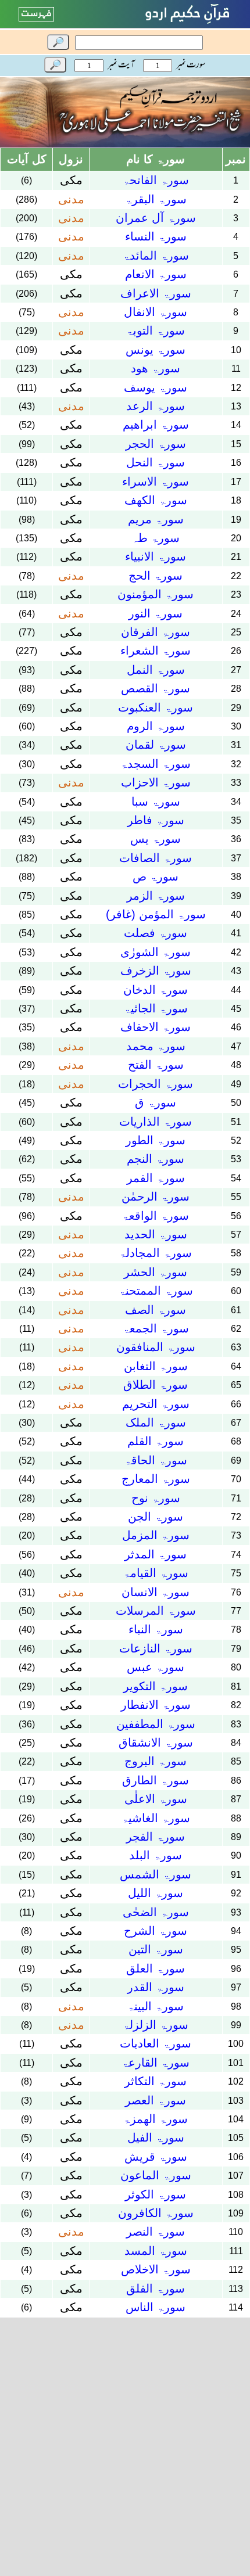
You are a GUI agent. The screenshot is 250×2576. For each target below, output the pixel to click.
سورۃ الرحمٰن (156, 1197)
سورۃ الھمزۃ (156, 2119)
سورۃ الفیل (156, 2137)
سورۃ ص (156, 876)
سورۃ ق (156, 1102)
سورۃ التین (156, 1949)
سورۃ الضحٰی (156, 1912)
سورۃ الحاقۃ (156, 1460)
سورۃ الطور (156, 1140)
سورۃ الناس (156, 2307)
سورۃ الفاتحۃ (156, 180)
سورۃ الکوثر (156, 2194)
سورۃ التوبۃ (156, 330)
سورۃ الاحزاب (156, 782)
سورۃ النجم (156, 1159)
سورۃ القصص (156, 688)
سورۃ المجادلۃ (156, 1253)
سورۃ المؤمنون (156, 594)
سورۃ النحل (156, 462)
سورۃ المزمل (156, 1535)
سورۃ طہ (156, 538)
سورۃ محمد (156, 1046)
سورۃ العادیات (156, 2043)
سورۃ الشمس (156, 1874)
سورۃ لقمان (156, 745)
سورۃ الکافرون (156, 2213)
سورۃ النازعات (156, 1648)
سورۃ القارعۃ (156, 2063)
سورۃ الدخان (156, 990)
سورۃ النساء (156, 236)
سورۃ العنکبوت (156, 707)
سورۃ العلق (156, 1968)
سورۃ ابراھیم (156, 425)
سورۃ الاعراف (156, 293)
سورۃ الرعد (156, 406)
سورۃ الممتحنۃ (156, 1291)
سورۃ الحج (156, 576)
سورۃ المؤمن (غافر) (156, 914)
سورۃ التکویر (156, 1686)
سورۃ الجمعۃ (156, 1328)
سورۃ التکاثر (156, 2081)
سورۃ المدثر (156, 1554)
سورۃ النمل (156, 670)
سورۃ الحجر (156, 444)
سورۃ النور (156, 613)
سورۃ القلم (156, 1441)
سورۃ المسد (156, 2251)
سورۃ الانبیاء (156, 556)
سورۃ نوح (156, 1498)
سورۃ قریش (156, 2157)
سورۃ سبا (156, 802)
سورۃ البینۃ (156, 2006)
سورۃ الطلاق (156, 1385)
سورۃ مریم (156, 519)
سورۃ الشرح (156, 1931)
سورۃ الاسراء (156, 482)
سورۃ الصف (156, 1310)
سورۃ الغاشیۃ (156, 1818)
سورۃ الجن (156, 1517)
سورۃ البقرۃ (156, 199)
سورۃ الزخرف (156, 971)
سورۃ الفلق (156, 2288)
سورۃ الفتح (156, 1065)
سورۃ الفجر (156, 1837)
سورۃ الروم (156, 726)
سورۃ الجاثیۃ (156, 1008)
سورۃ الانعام (156, 274)
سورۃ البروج (156, 1761)
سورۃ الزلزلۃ (156, 2025)
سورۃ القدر (156, 1987)
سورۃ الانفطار (156, 1705)
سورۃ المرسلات (156, 1611)
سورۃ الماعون (156, 2175)
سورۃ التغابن (156, 1366)
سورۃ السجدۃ (156, 764)
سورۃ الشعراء (156, 651)
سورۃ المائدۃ (156, 256)
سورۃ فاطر (156, 820)
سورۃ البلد (156, 1855)
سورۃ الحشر (156, 1272)
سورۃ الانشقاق (156, 1743)
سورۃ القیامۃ (156, 1573)
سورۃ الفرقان (156, 632)
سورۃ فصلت (156, 933)
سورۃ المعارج (156, 1479)
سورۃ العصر (156, 2100)
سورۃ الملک (156, 1422)
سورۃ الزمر (156, 896)
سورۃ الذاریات (156, 1122)
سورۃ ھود (156, 368)
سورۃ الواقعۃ (156, 1216)
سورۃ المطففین (156, 1724)
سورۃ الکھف (156, 500)
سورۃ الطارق (156, 1780)
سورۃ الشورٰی (156, 952)
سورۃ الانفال (156, 312)
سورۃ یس (156, 839)
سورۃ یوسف (156, 387)
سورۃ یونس (156, 350)
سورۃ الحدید (156, 1234)
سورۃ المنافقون (156, 1347)
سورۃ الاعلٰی (156, 1799)
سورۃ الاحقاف (156, 1027)
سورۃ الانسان (156, 1592)
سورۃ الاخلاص (156, 2269)
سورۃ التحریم (156, 1404)
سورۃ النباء (156, 1629)
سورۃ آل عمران (156, 218)
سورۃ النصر (156, 2232)
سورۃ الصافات (156, 858)
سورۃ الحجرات (156, 1084)
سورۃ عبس (156, 1667)
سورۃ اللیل (156, 1893)
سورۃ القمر (156, 1178)
